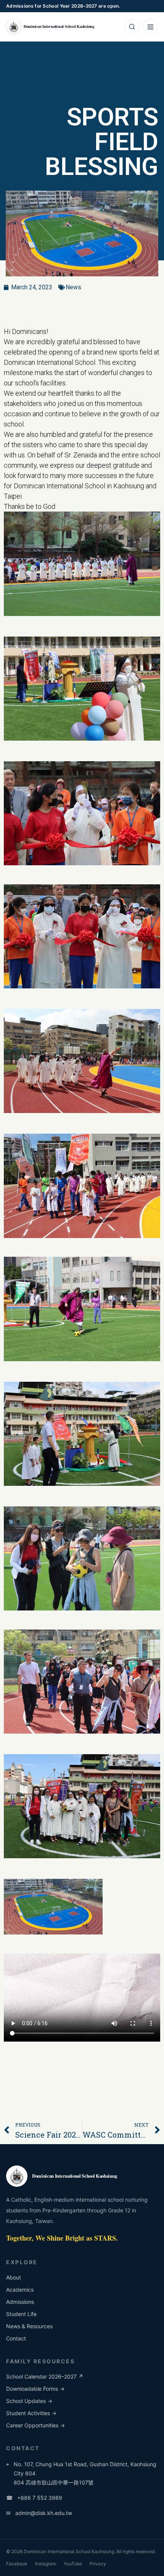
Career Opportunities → (35, 2425)
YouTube (73, 2564)
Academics (20, 2290)
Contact (16, 2338)
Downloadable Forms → (35, 2389)
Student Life (21, 2314)
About (14, 2277)
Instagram (46, 2564)
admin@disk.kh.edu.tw (39, 2513)
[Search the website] (132, 27)
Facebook (17, 2564)
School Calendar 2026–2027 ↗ (45, 2376)
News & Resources (29, 2326)
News (73, 287)
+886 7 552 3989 (34, 2498)
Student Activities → (31, 2413)
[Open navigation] (150, 27)
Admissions (20, 2302)
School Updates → (29, 2401)
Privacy (98, 2564)
